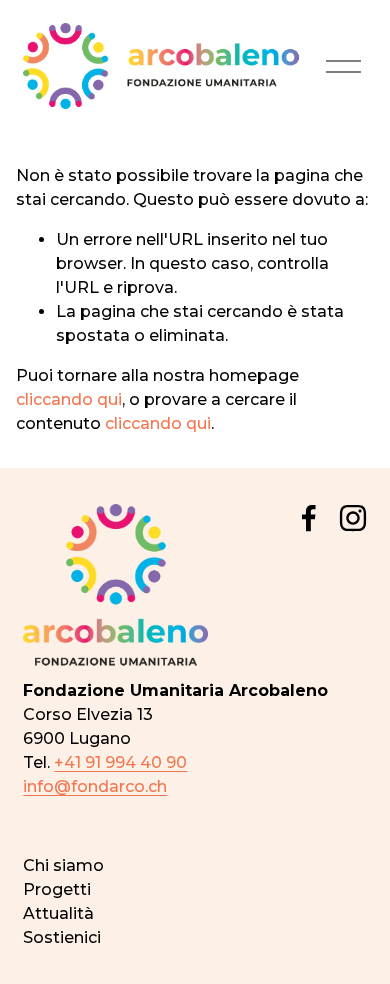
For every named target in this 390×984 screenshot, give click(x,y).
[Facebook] (309, 518)
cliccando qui (69, 399)
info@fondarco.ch (95, 786)
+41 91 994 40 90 (120, 762)
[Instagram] (353, 518)
